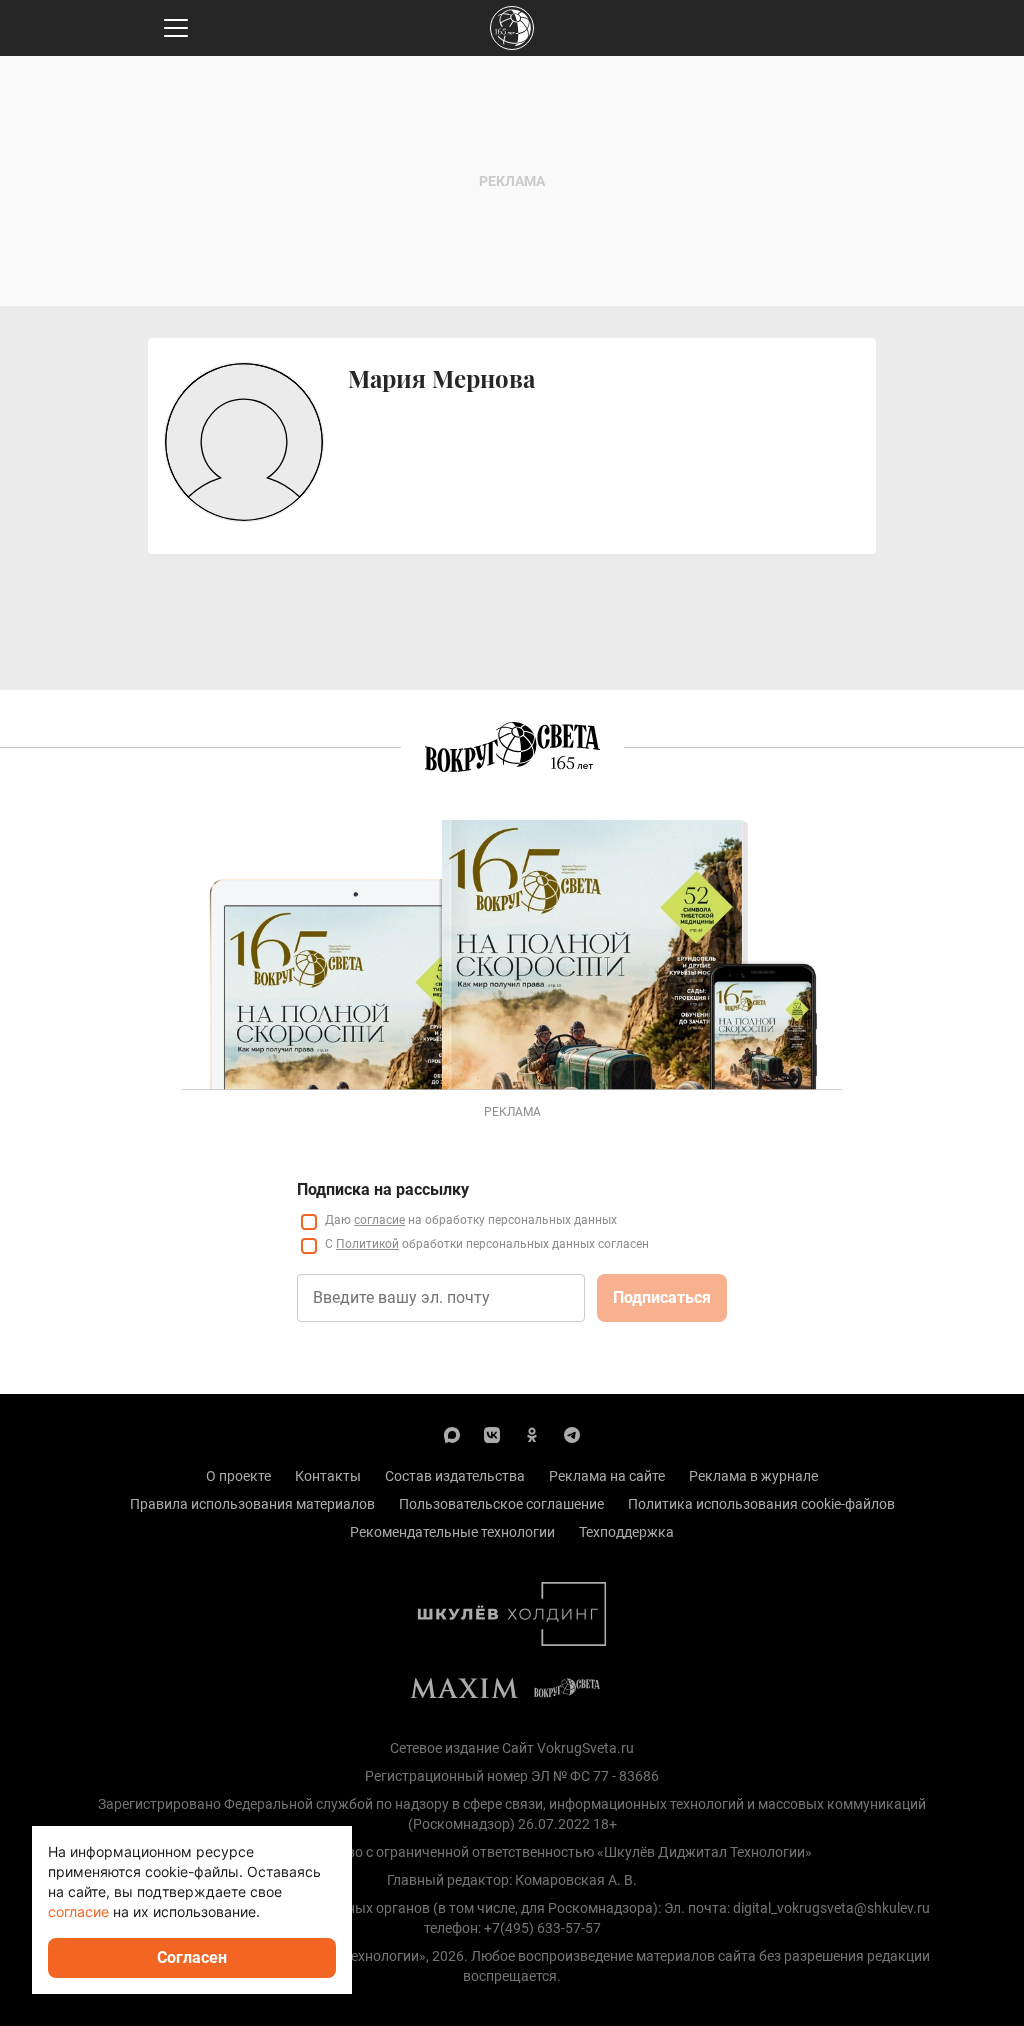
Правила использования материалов (252, 1504)
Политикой (367, 1244)
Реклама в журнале (753, 1476)
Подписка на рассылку (383, 1189)
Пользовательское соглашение (501, 1504)
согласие (379, 1220)
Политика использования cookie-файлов (761, 1504)
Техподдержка (626, 1532)
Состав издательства (455, 1476)
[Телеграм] (572, 1434)
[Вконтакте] (492, 1434)
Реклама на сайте (607, 1476)
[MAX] (452, 1434)
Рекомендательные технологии (452, 1532)
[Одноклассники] (532, 1434)
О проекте (238, 1476)
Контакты (328, 1476)
